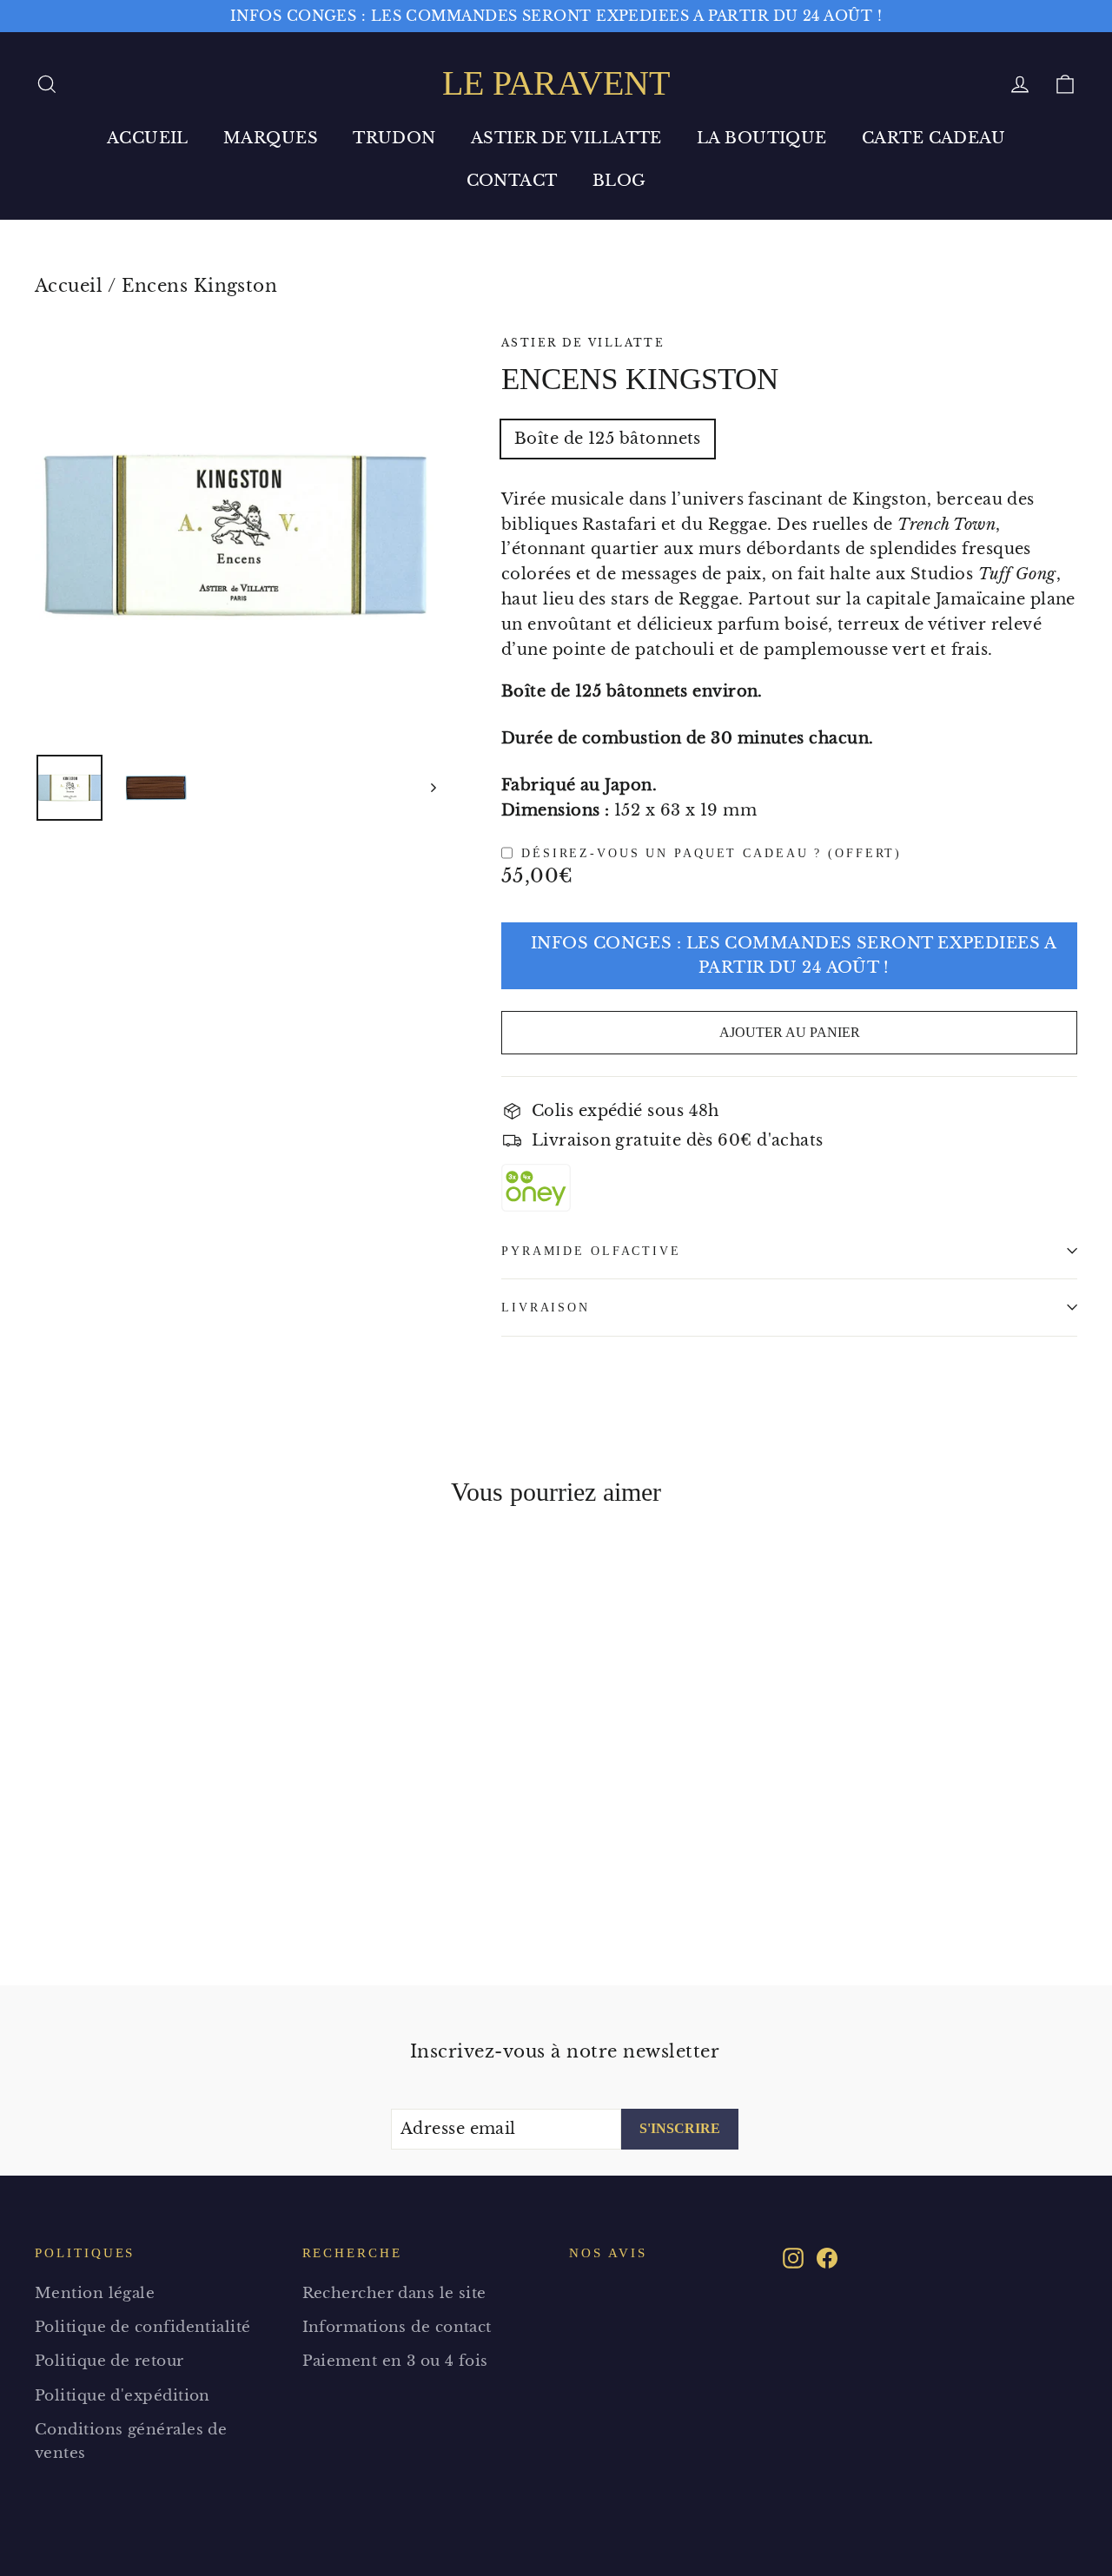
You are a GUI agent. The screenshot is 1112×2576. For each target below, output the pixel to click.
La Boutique (762, 138)
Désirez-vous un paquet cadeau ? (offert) (712, 853)
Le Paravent (556, 83)
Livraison (546, 1307)
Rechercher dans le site (394, 2293)
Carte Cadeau (933, 138)
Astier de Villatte (566, 138)
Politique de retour (109, 2361)
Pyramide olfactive (591, 1251)
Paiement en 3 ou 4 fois (395, 2361)
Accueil (148, 138)
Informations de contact (397, 2327)
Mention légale (95, 2293)
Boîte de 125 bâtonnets (608, 439)
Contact (512, 181)
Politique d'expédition (122, 2396)
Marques (271, 138)
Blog (619, 181)
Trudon (394, 138)
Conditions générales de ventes (131, 2441)
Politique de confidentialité (143, 2327)
